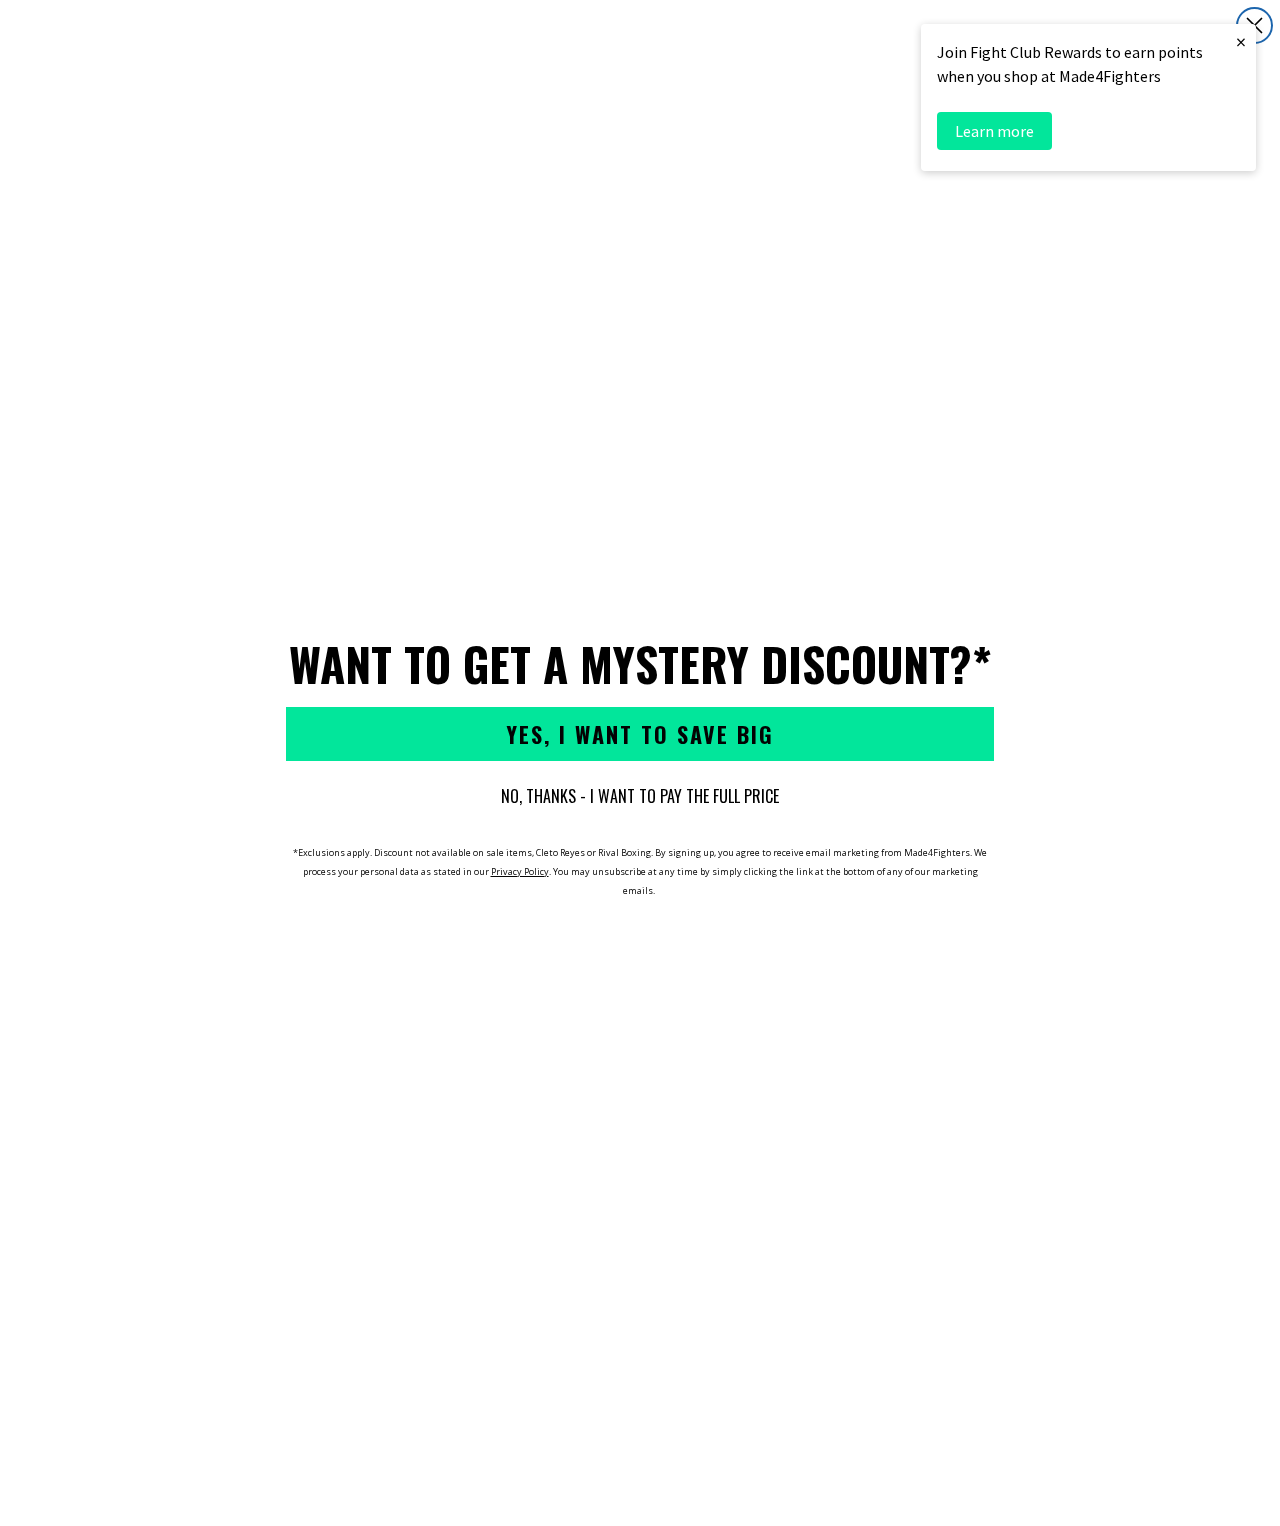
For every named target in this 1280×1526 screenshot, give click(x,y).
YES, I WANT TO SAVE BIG (640, 734)
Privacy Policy (520, 871)
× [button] (1241, 41)
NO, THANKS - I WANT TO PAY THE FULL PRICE (640, 796)
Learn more (994, 131)
